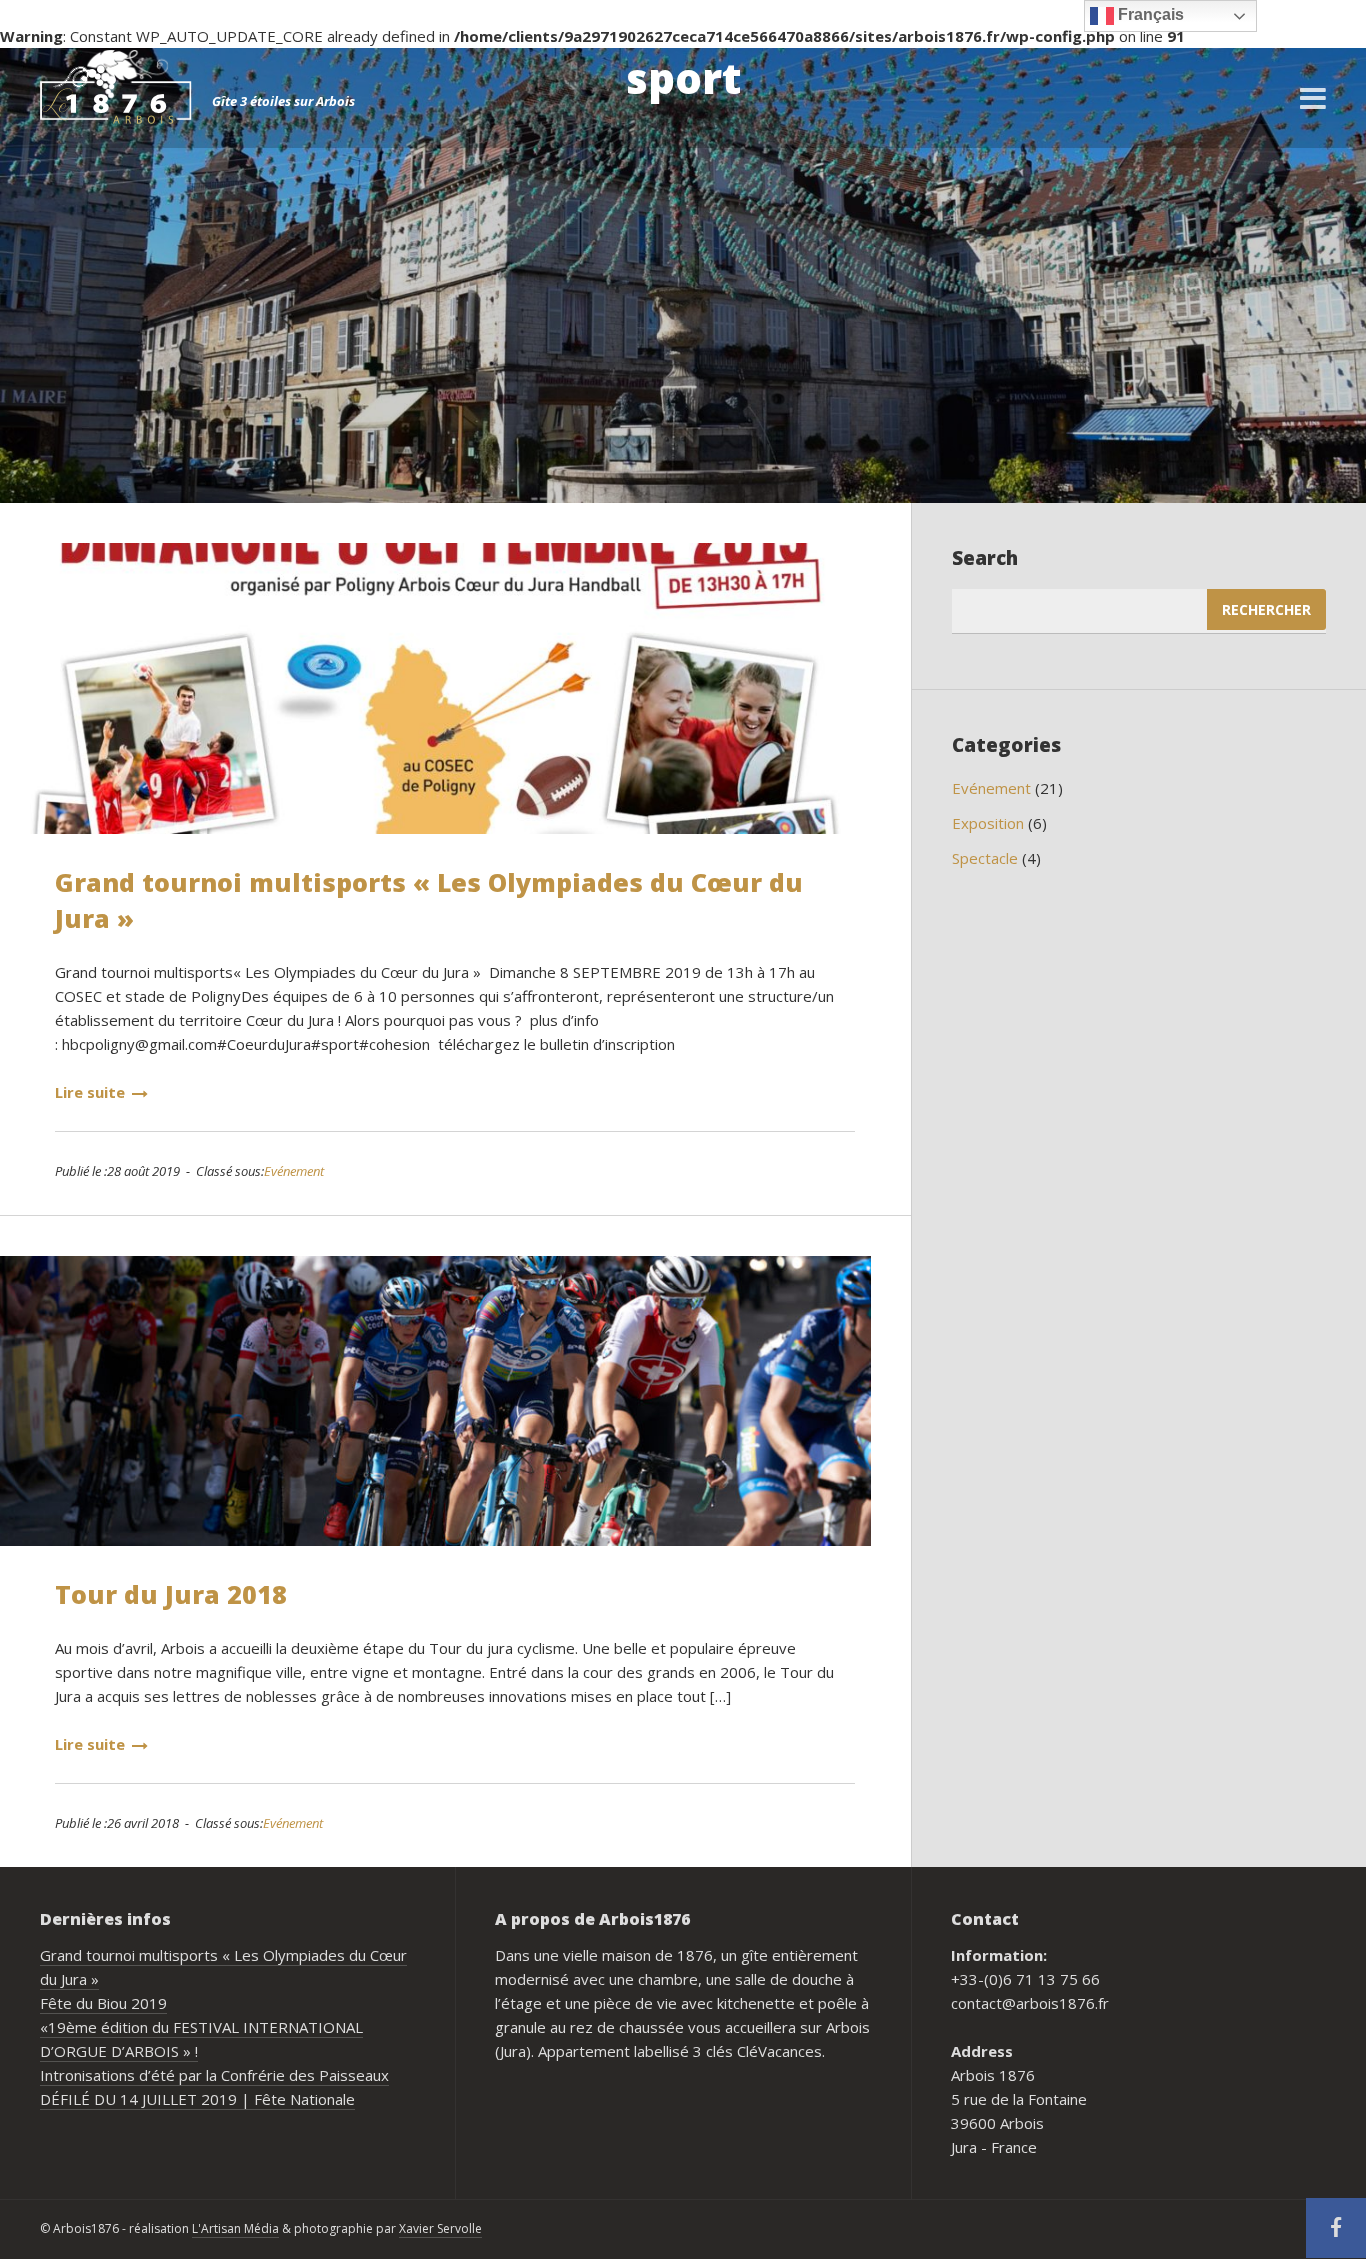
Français (1149, 14)
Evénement (294, 1171)
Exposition (988, 823)
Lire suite (90, 1092)
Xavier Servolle (440, 2228)
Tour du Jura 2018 (171, 1594)
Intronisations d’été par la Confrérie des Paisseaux (214, 2075)
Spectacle (985, 858)
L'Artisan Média (235, 2228)
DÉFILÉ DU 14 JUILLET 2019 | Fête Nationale (197, 2099)
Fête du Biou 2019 (103, 2003)
